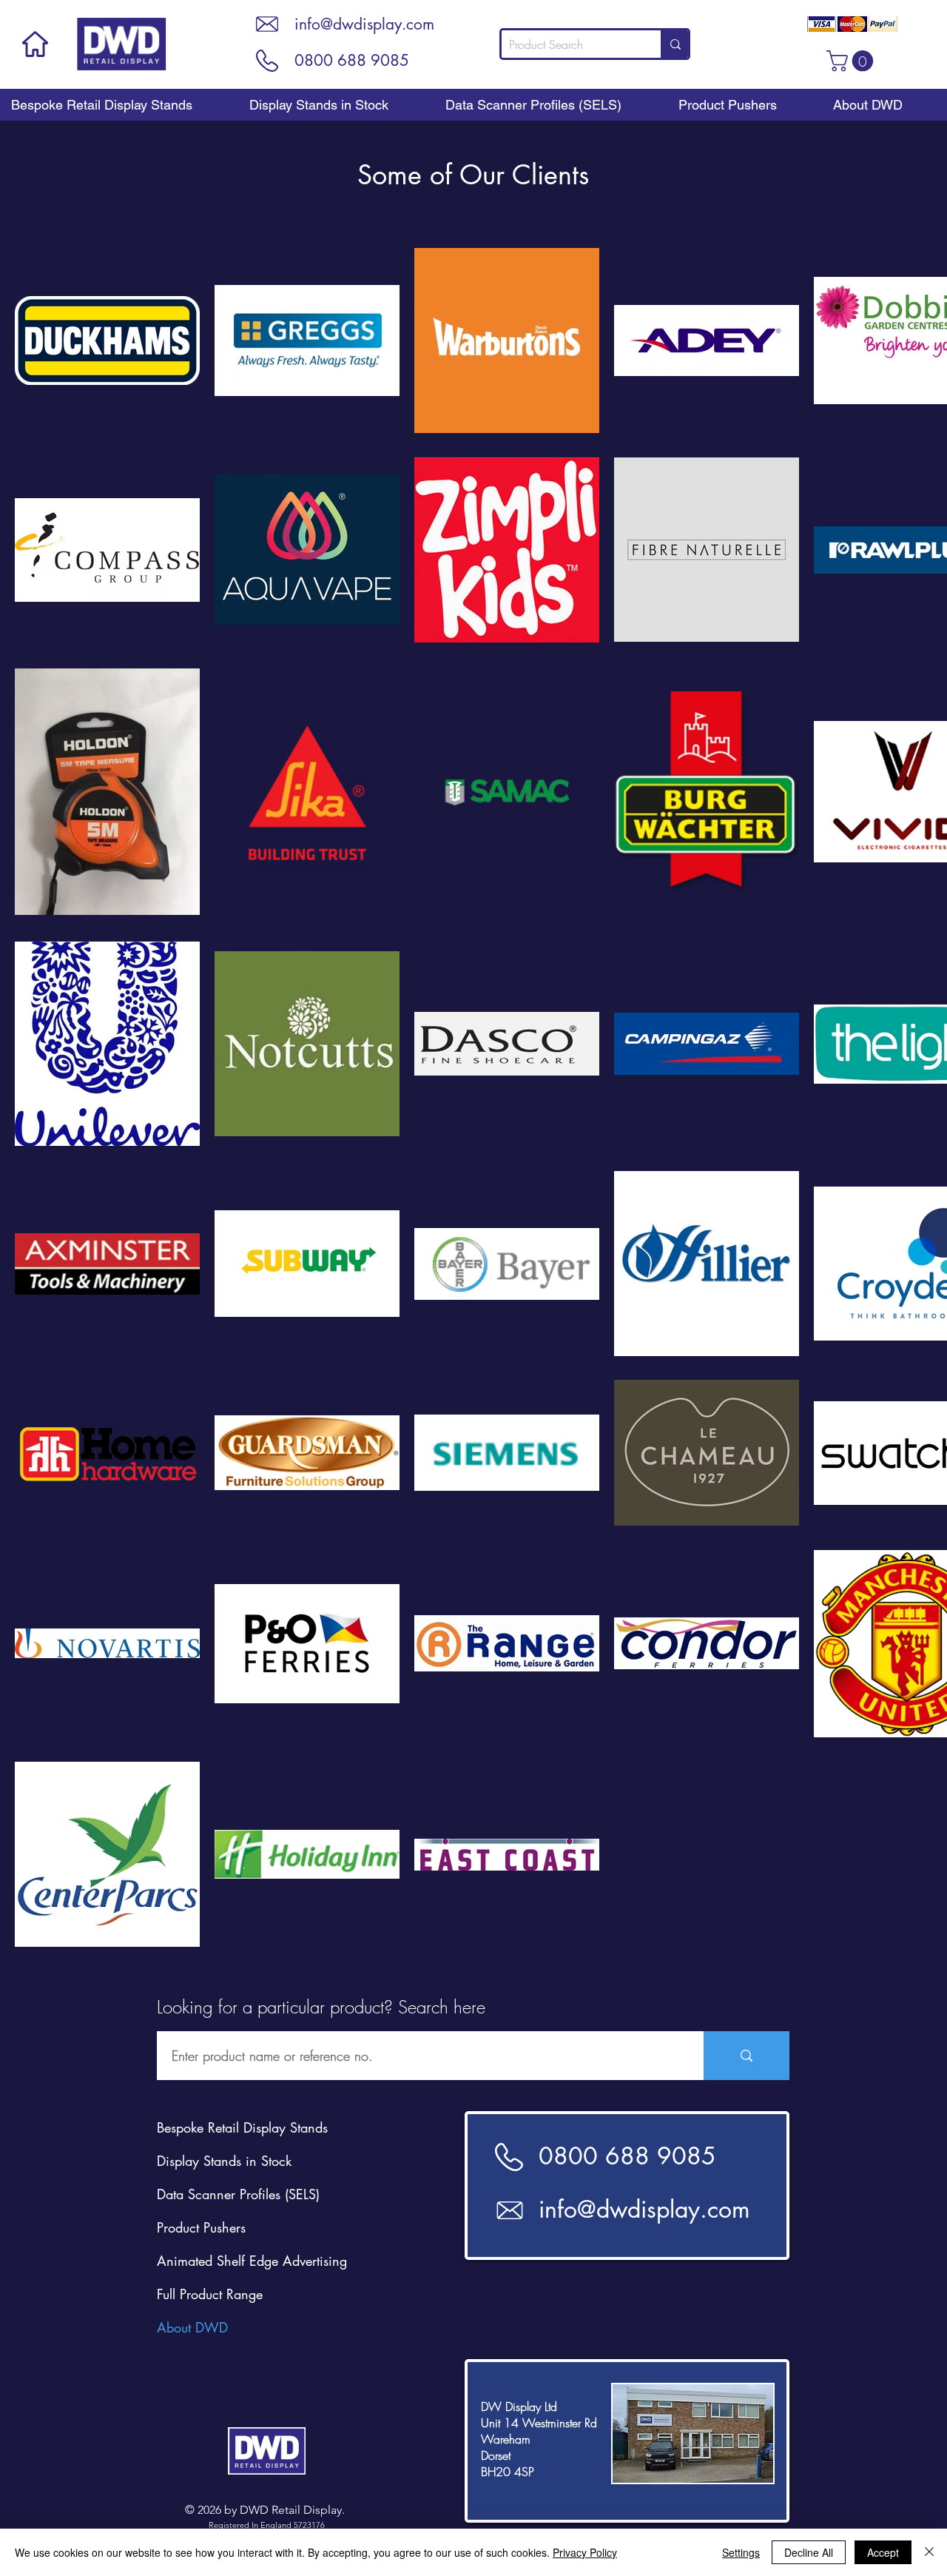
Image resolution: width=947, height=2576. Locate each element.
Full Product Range (210, 2294)
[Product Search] (674, 44)
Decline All (809, 2552)
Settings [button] (741, 2552)
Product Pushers (201, 2227)
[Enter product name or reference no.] (747, 2056)
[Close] (929, 2552)
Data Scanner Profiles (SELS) (238, 2194)
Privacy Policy (585, 2552)
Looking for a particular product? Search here (321, 2007)
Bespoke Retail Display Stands (242, 2127)
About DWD (192, 2327)
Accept (883, 2552)
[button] (852, 61)
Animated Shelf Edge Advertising (252, 2261)
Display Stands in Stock (224, 2161)
